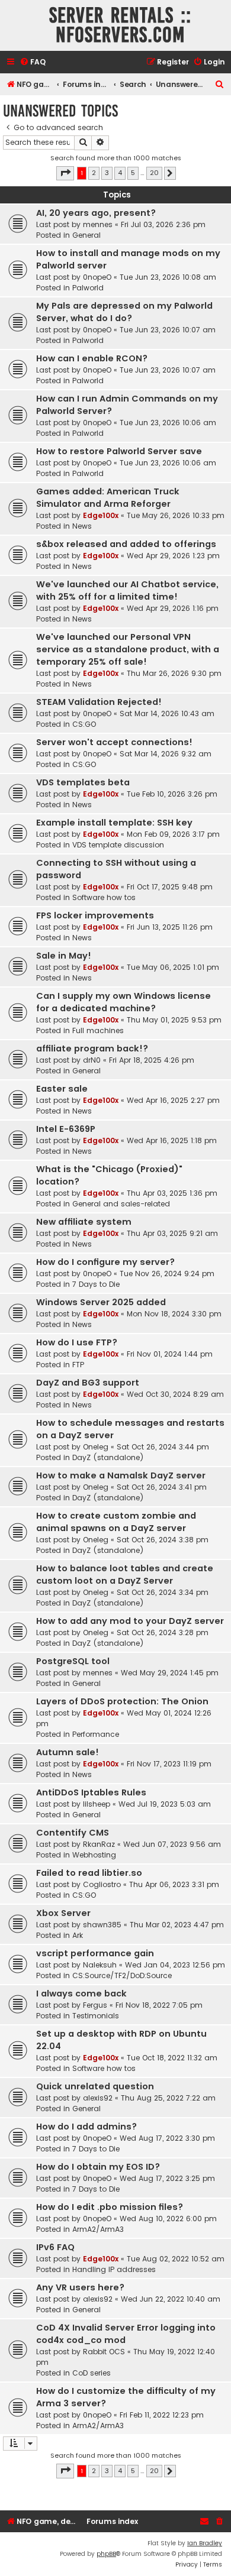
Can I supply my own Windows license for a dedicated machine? (123, 1002)
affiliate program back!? (92, 1048)
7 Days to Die (96, 1284)
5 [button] (133, 173)
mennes (98, 224)
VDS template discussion (118, 845)
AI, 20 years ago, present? (96, 213)
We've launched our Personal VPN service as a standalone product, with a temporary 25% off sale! (128, 649)
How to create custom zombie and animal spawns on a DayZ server (116, 1522)
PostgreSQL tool (73, 1661)
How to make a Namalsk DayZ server (121, 1475)
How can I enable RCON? (92, 358)
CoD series (92, 2373)
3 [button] (107, 173)
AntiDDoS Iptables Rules (91, 1792)
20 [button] (154, 173)
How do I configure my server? (105, 1262)
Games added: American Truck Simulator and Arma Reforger (108, 498)
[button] (65, 173)
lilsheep (97, 1804)
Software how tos (104, 897)
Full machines (98, 1030)
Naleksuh (100, 1965)
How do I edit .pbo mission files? (110, 2207)
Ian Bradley (205, 2543)
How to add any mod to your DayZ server (130, 1621)
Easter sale (62, 1089)
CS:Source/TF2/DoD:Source (122, 1975)
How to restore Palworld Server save (119, 451)
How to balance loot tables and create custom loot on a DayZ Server (125, 1575)
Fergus (95, 2005)
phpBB (106, 2554)
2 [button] (94, 173)
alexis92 (98, 2098)
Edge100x (101, 515)
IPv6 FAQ (55, 2247)
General (86, 235)
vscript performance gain (95, 1953)
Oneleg (96, 1447)
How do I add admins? (86, 2127)
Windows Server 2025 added (101, 1302)
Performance (96, 1734)
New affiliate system (84, 1222)
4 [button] (120, 173)
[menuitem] (33, 62)
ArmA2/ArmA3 (98, 2229)
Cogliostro (102, 1884)
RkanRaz (99, 1844)
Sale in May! (64, 956)
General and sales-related (121, 1204)
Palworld (88, 288)
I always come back (81, 1994)
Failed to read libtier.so (89, 1873)
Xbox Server (63, 1913)
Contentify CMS (73, 1833)
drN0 (92, 1060)
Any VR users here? (80, 2287)
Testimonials (96, 2016)
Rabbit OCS (104, 2352)
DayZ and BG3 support (88, 1383)
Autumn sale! (68, 1752)
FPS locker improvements (95, 915)
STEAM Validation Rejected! (99, 702)
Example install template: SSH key (114, 823)
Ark (78, 1935)
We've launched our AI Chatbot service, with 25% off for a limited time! (127, 590)
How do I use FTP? (77, 1342)
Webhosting (94, 1855)
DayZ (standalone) (108, 1457)
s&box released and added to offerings (126, 544)
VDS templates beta (83, 782)
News (82, 526)
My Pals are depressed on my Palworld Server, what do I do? (124, 312)
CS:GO (84, 724)
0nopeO (97, 277)
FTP (78, 1365)
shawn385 (102, 1925)
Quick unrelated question (95, 2086)
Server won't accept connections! (114, 742)
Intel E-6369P (66, 1129)
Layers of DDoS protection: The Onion (122, 1701)
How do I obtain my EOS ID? (98, 2167)
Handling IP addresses (114, 2269)
